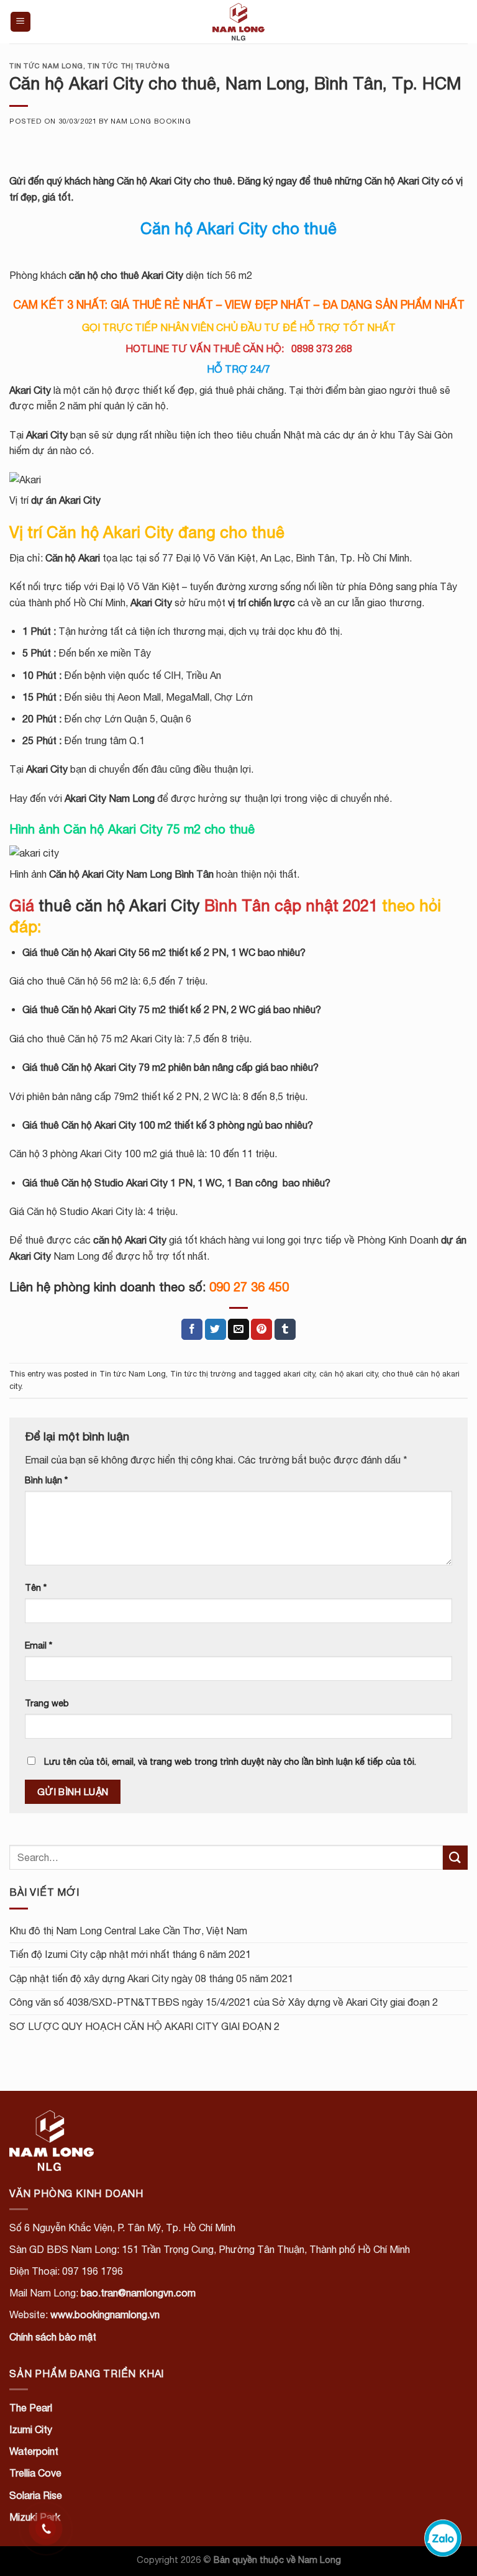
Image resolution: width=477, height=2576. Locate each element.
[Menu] (21, 22)
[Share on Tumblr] (285, 1329)
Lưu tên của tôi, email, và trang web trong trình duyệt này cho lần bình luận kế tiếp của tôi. (230, 1761)
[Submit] (455, 1858)
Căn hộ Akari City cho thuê (175, 181)
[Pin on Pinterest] (261, 1329)
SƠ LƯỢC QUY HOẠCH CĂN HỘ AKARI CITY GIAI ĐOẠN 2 (144, 2026)
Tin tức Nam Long (46, 66)
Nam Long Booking (151, 121)
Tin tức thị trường (129, 66)
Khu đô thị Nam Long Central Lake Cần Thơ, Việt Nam (128, 1931)
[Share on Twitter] (216, 1329)
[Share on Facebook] (192, 1329)
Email (39, 1645)
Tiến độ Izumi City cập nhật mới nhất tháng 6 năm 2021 (130, 1954)
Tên (36, 1587)
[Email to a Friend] (238, 1329)
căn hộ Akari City (130, 1240)
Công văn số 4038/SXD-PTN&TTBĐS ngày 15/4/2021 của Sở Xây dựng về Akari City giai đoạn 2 (224, 2002)
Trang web (47, 1703)
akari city (299, 1374)
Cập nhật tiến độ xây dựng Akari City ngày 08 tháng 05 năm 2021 (151, 1978)
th (119, 905)
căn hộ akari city (348, 1374)
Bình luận (46, 1480)
